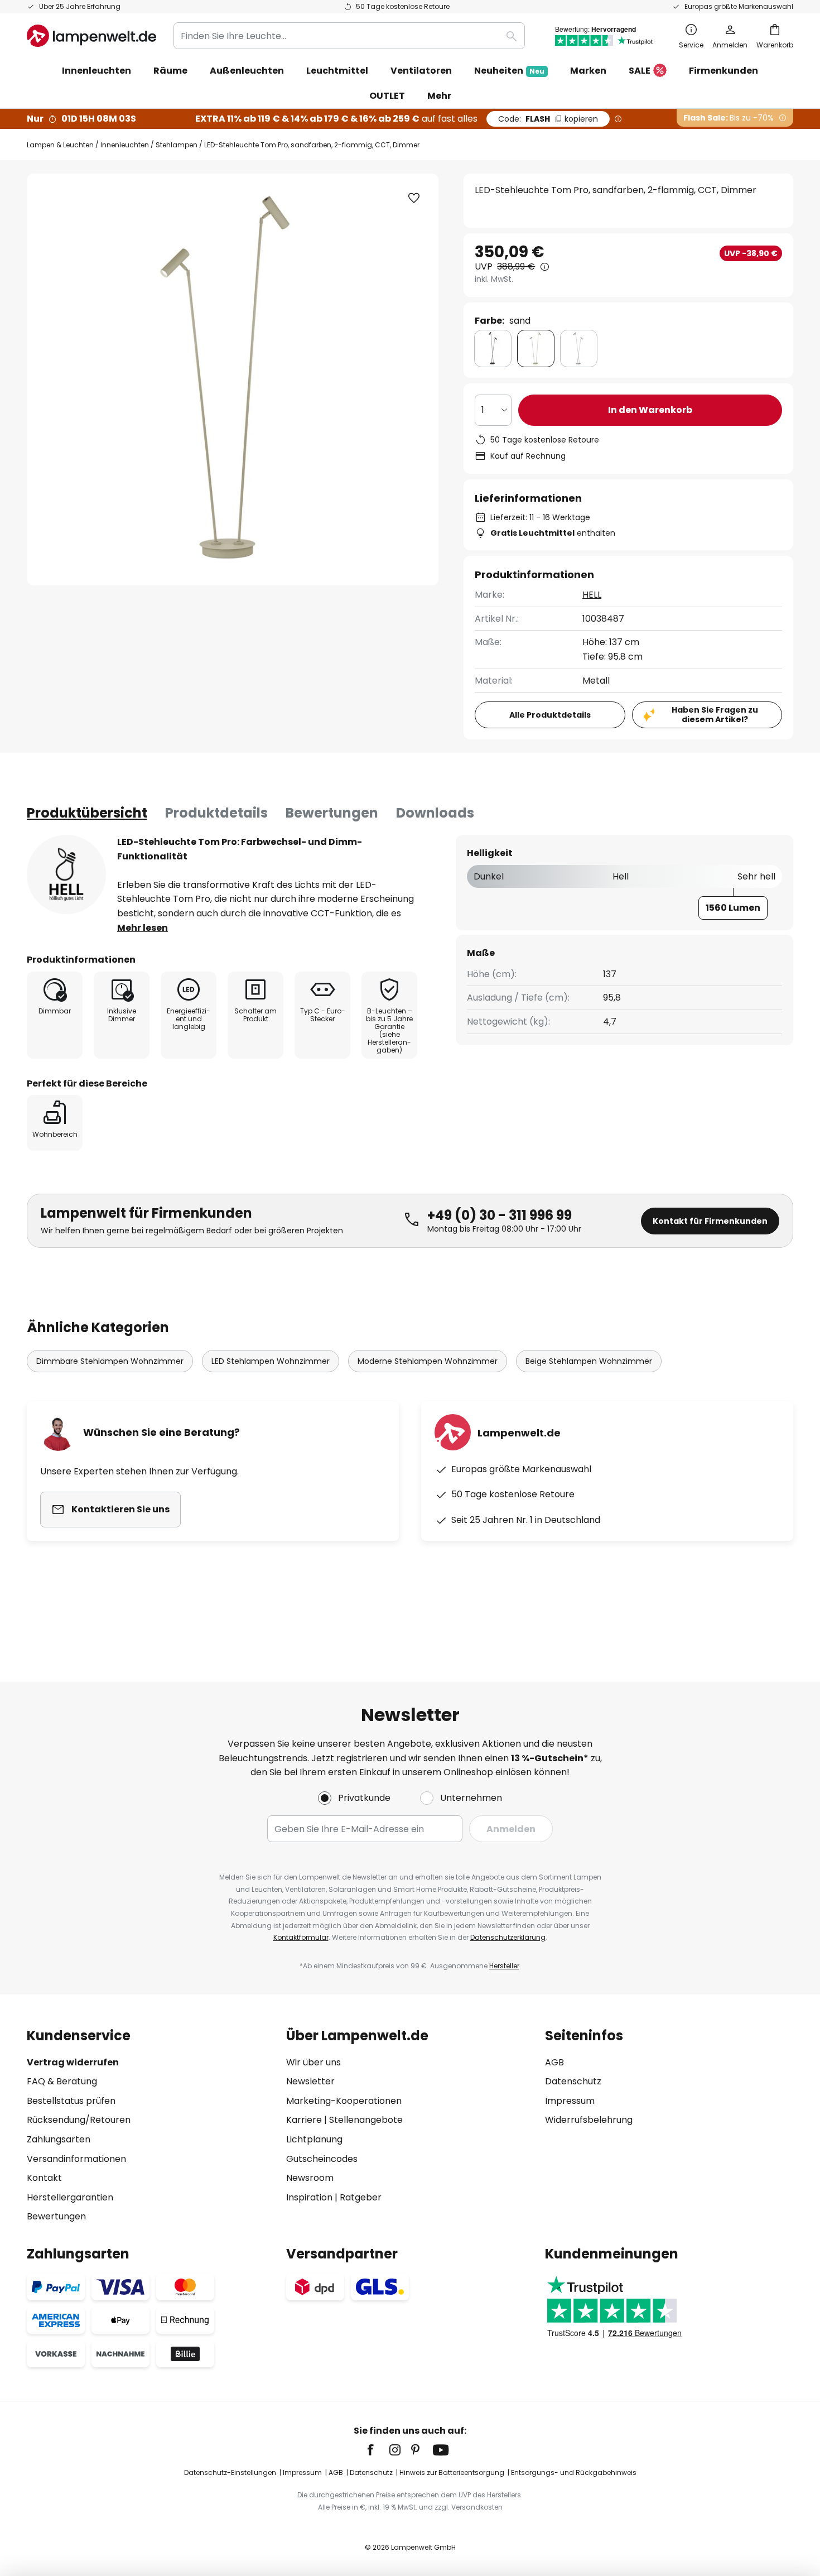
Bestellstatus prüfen (71, 2101)
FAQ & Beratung (62, 2081)
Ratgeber (361, 2197)
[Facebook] (378, 2450)
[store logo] (91, 36)
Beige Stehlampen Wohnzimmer (589, 1361)
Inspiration (309, 2197)
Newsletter (310, 2081)
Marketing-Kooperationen (344, 2101)
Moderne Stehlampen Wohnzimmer (428, 1361)
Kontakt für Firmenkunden (710, 1221)
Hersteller (504, 1966)
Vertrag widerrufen (73, 2062)
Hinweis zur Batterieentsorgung (452, 2472)
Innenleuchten (125, 145)
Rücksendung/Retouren (79, 2120)
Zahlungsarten (59, 2139)
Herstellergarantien (70, 2197)
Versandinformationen (76, 2159)
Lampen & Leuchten (60, 145)
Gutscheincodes (322, 2159)
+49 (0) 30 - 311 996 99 (500, 1215)
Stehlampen (177, 145)
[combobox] (349, 36)
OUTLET (387, 96)
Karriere (304, 2120)
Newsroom (310, 2178)
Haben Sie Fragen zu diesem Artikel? (715, 715)
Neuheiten (509, 71)
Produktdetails (216, 813)
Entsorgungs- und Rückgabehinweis (574, 2472)
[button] (414, 198)
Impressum (570, 2101)
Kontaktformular (301, 1937)
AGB (554, 2062)
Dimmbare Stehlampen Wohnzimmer (110, 1361)
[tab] (87, 813)
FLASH (548, 119)
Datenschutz (573, 2081)
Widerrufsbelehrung (589, 2120)
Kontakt (44, 2178)
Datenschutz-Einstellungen (230, 2472)
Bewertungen (332, 813)
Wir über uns (313, 2062)
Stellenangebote (366, 2120)
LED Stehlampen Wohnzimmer (271, 1361)
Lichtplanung (314, 2139)
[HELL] (66, 874)
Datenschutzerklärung (508, 1937)
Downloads (435, 813)
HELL (592, 595)
